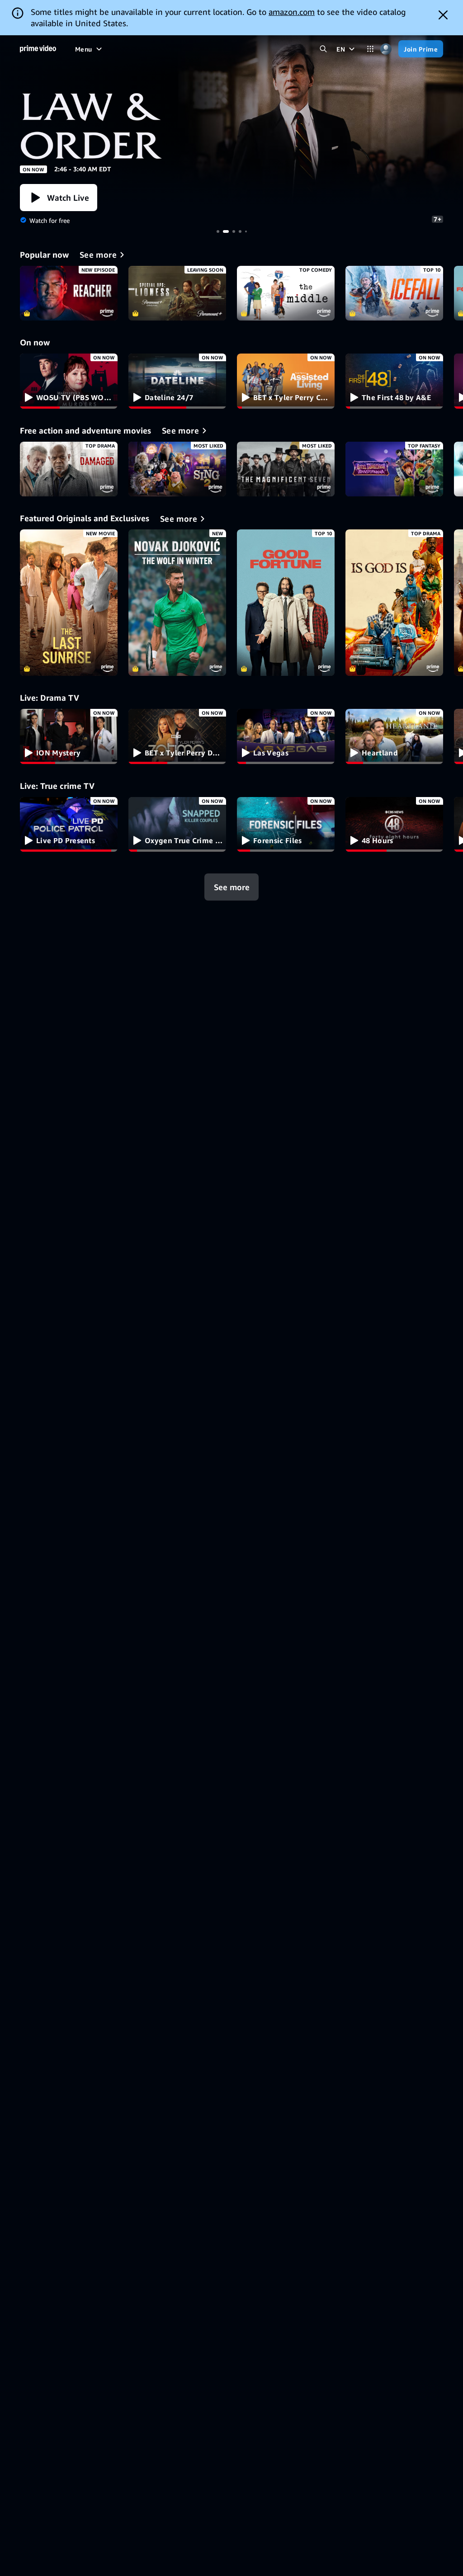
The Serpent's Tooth (231, 122)
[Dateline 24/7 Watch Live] (177, 381)
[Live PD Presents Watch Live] (69, 825)
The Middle (286, 293)
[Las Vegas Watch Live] (286, 736)
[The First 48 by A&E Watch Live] (394, 381)
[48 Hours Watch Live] (394, 825)
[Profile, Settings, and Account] (386, 49)
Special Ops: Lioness (177, 293)
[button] (59, 198)
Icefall (394, 293)
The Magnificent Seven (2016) (286, 469)
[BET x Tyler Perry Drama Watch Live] (177, 736)
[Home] (38, 49)
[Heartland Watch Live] (394, 736)
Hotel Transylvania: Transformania (394, 469)
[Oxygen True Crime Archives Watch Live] (177, 825)
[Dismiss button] (443, 15)
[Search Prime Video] (323, 49)
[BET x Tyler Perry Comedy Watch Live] (286, 381)
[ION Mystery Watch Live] (69, 736)
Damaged (69, 469)
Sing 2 (177, 469)
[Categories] (370, 49)
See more (232, 887)
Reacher (69, 293)
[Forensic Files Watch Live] (286, 825)
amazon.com (292, 12)
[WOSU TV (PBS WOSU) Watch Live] (69, 381)
